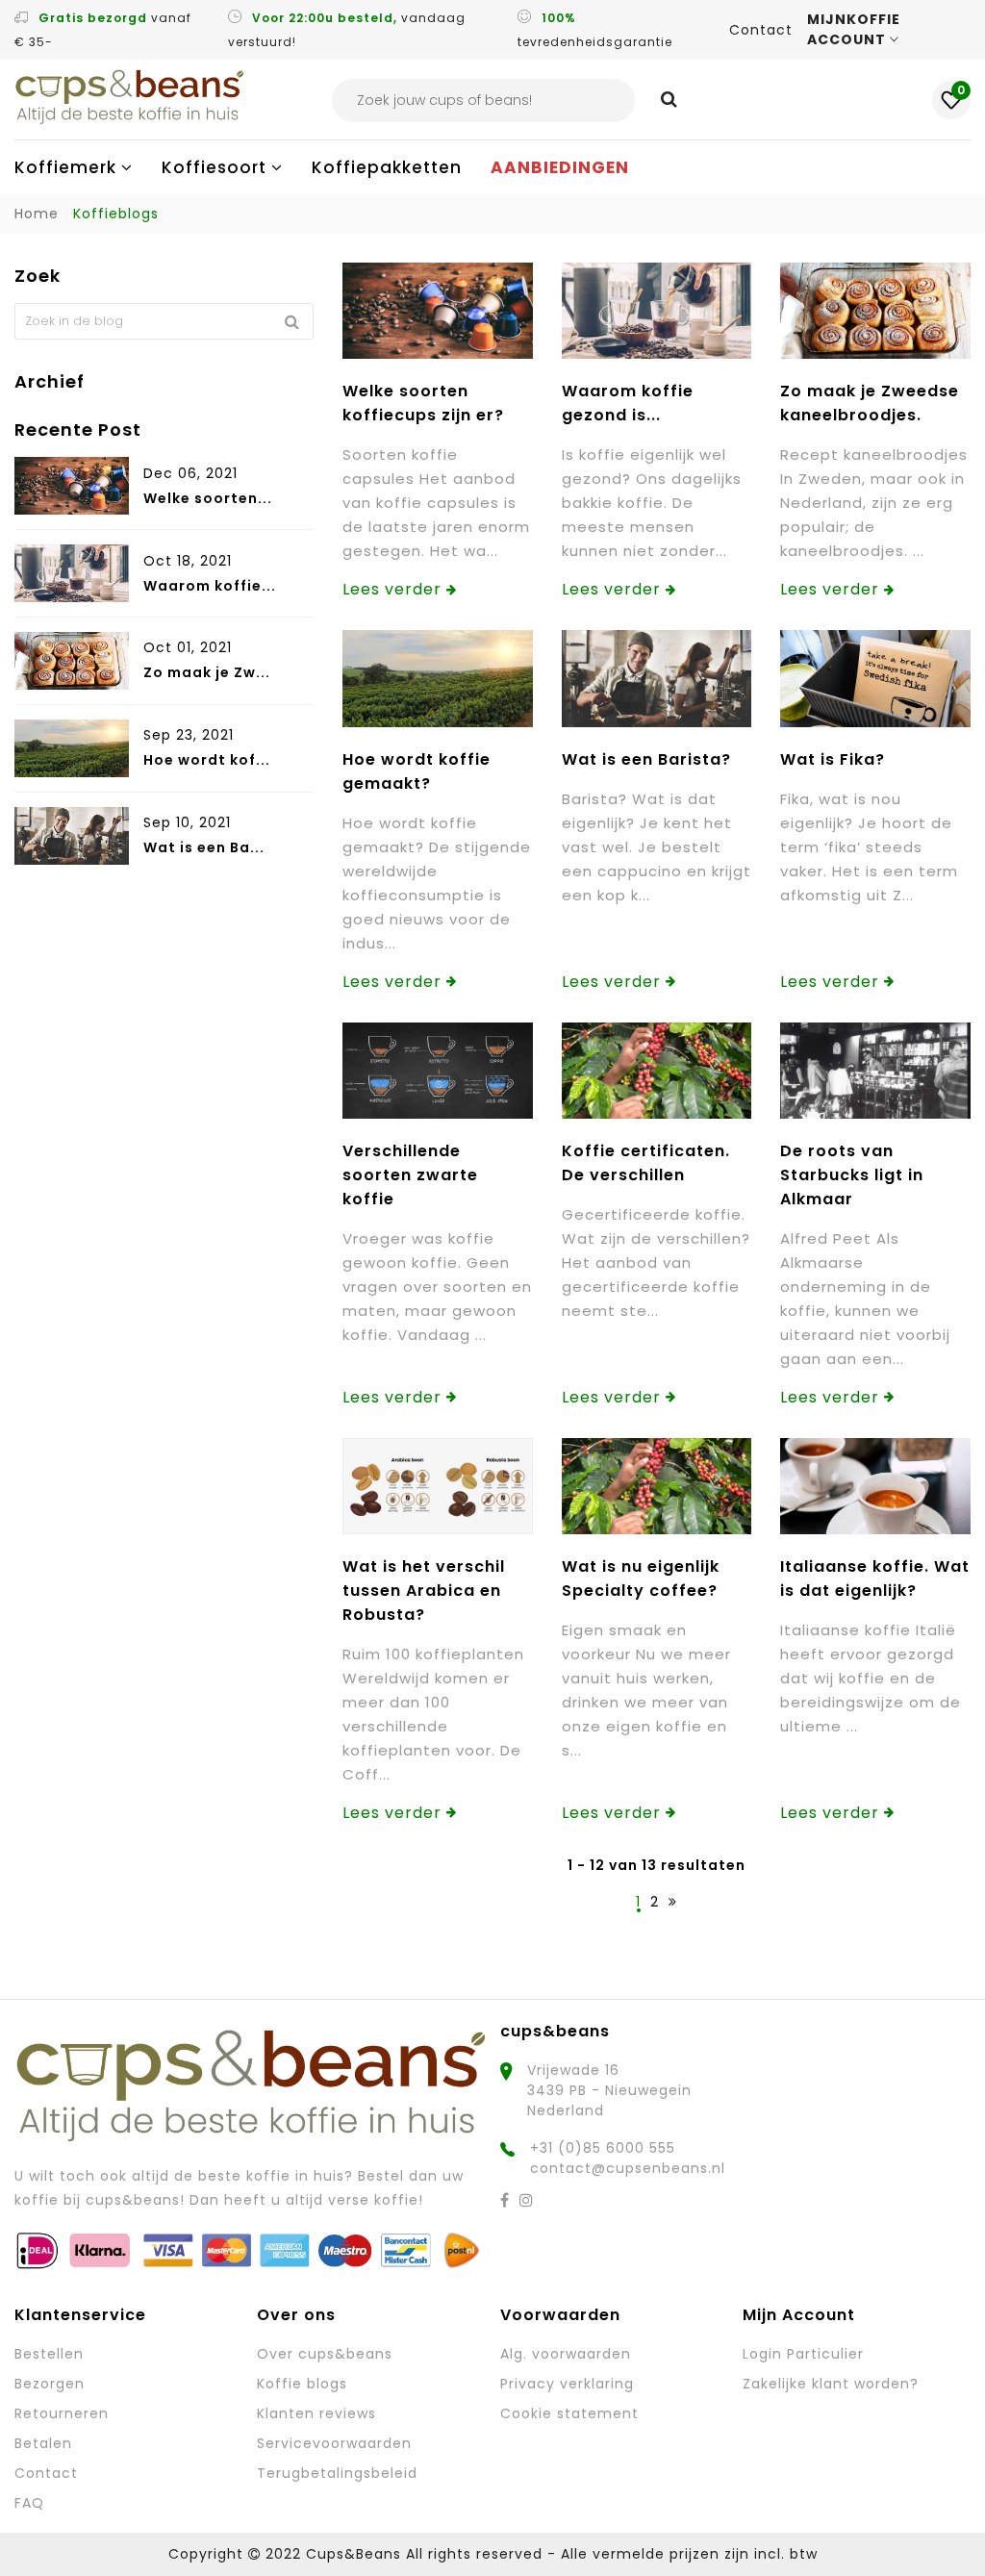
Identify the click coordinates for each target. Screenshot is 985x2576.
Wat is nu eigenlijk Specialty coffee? (641, 1578)
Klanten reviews (316, 2413)
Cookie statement (569, 2413)
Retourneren (62, 2413)
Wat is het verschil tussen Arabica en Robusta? (424, 1591)
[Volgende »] (673, 1902)
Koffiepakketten (387, 167)
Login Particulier (803, 2354)
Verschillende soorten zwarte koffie (410, 1175)
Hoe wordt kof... (207, 760)
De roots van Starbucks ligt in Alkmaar (852, 1175)
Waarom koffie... (210, 586)
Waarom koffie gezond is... (628, 403)
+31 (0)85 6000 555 (603, 2148)
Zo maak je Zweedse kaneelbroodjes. (870, 403)
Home (37, 214)
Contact (761, 30)
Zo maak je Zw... (207, 672)
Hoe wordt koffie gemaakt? (417, 771)
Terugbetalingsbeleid (337, 2473)
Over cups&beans (325, 2354)
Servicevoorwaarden (334, 2443)
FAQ (29, 2503)
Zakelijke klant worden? (831, 2384)
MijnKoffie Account (854, 29)
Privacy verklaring (567, 2384)
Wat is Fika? (833, 759)
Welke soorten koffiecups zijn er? (423, 403)
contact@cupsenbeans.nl (628, 2168)
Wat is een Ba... (204, 847)
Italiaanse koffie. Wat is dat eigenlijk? (875, 1578)
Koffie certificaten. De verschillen (646, 1163)
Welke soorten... (208, 498)
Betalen (43, 2443)
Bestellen (49, 2354)
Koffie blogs (302, 2384)
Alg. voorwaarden (566, 2354)
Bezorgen (50, 2384)
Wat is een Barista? (646, 759)
